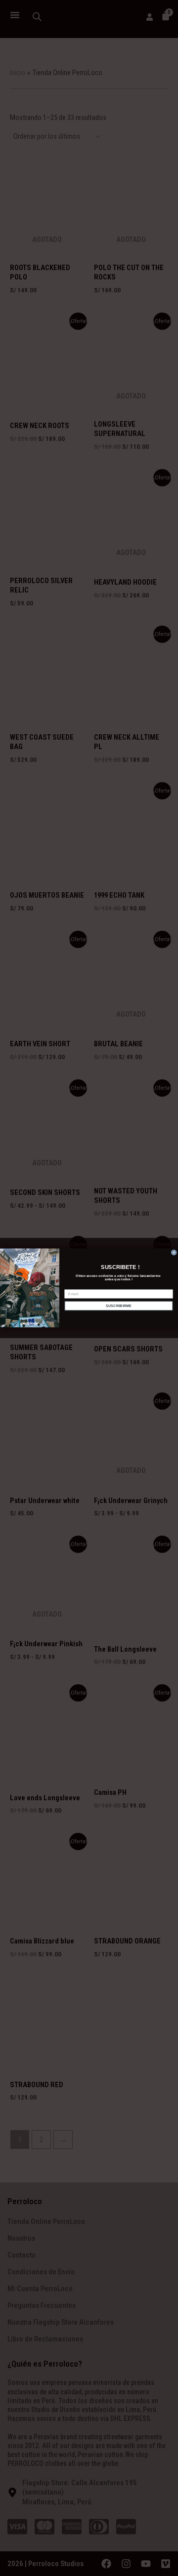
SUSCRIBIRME (119, 1306)
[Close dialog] (174, 1252)
